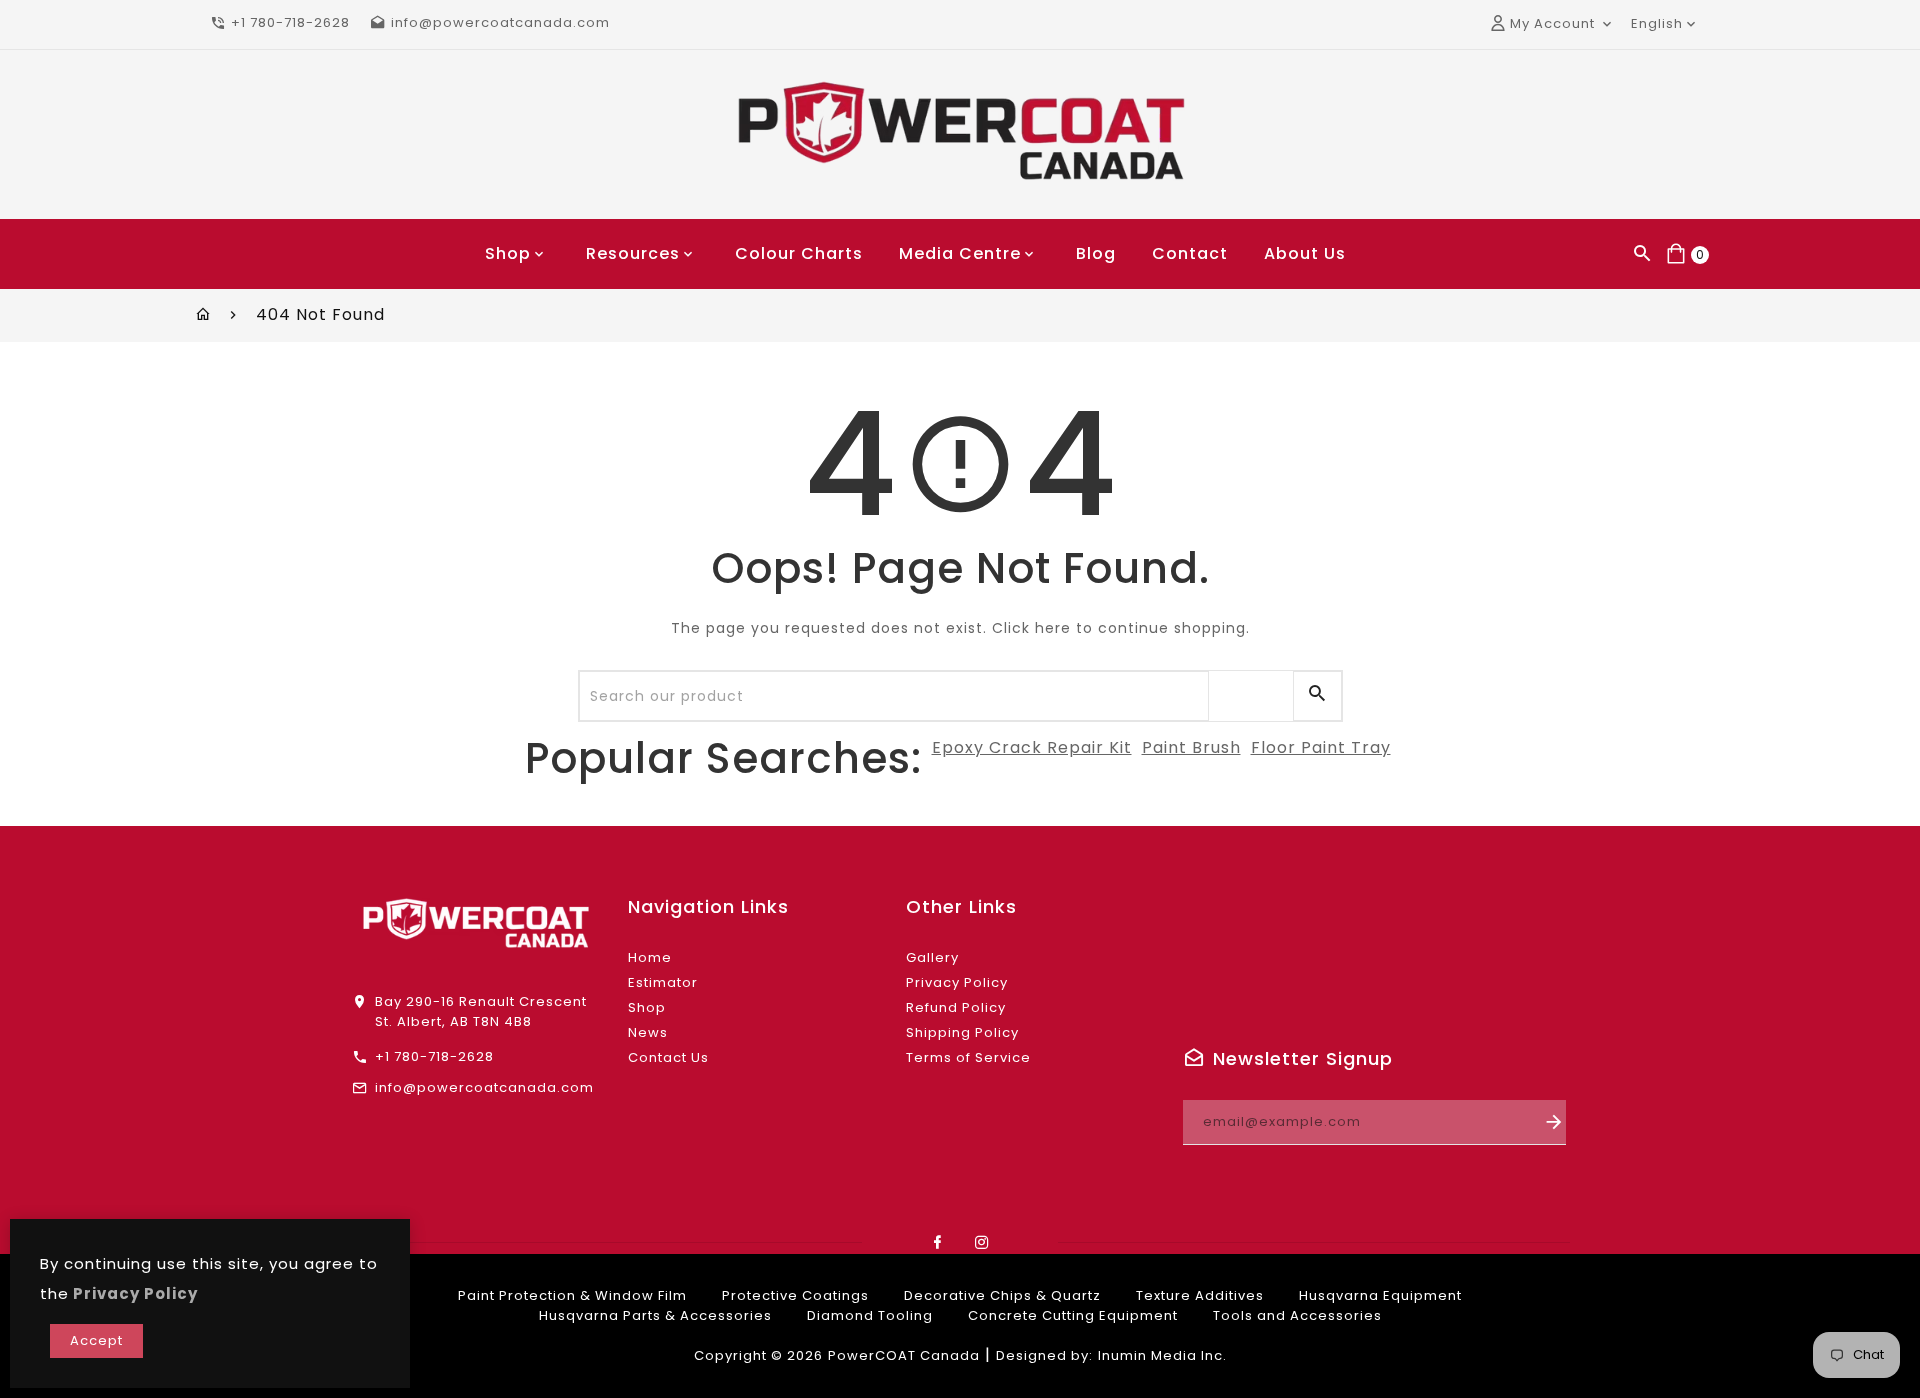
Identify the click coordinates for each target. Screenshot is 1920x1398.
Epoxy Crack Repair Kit (1032, 747)
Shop (647, 1007)
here (1053, 628)
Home (650, 957)
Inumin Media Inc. (1162, 1355)
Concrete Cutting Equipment (1073, 1315)
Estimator (663, 982)
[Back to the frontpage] (203, 314)
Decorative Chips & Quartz (1002, 1295)
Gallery (932, 957)
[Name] (1554, 1122)
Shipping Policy (962, 1032)
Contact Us (668, 1057)
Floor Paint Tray (1321, 747)
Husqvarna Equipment (1380, 1295)
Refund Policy (956, 1007)
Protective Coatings (795, 1295)
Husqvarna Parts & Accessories (655, 1315)
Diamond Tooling (870, 1315)
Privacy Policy (957, 982)
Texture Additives (1200, 1295)
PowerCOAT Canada (904, 1355)
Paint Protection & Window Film (572, 1295)
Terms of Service (968, 1057)
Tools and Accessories (1297, 1315)
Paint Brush (1191, 747)
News (648, 1032)
